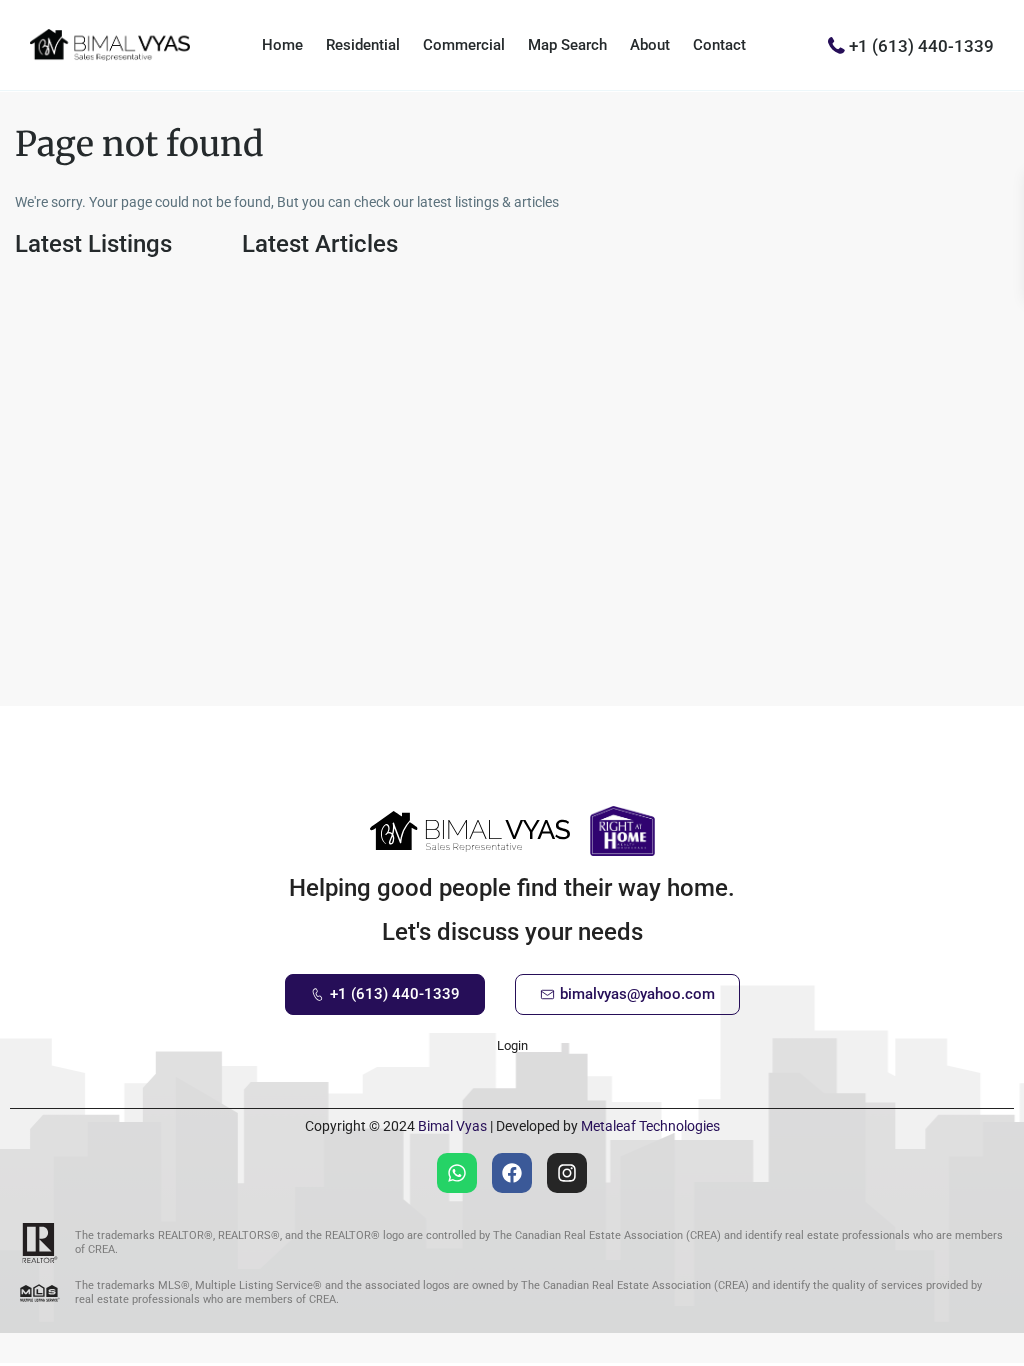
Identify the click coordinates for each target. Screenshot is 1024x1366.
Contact (719, 45)
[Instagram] (567, 1173)
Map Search (567, 45)
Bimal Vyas (452, 1126)
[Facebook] (512, 1173)
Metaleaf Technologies (650, 1126)
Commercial (464, 45)
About (650, 45)
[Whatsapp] (457, 1173)
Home (282, 45)
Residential (363, 45)
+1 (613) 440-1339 (921, 45)
